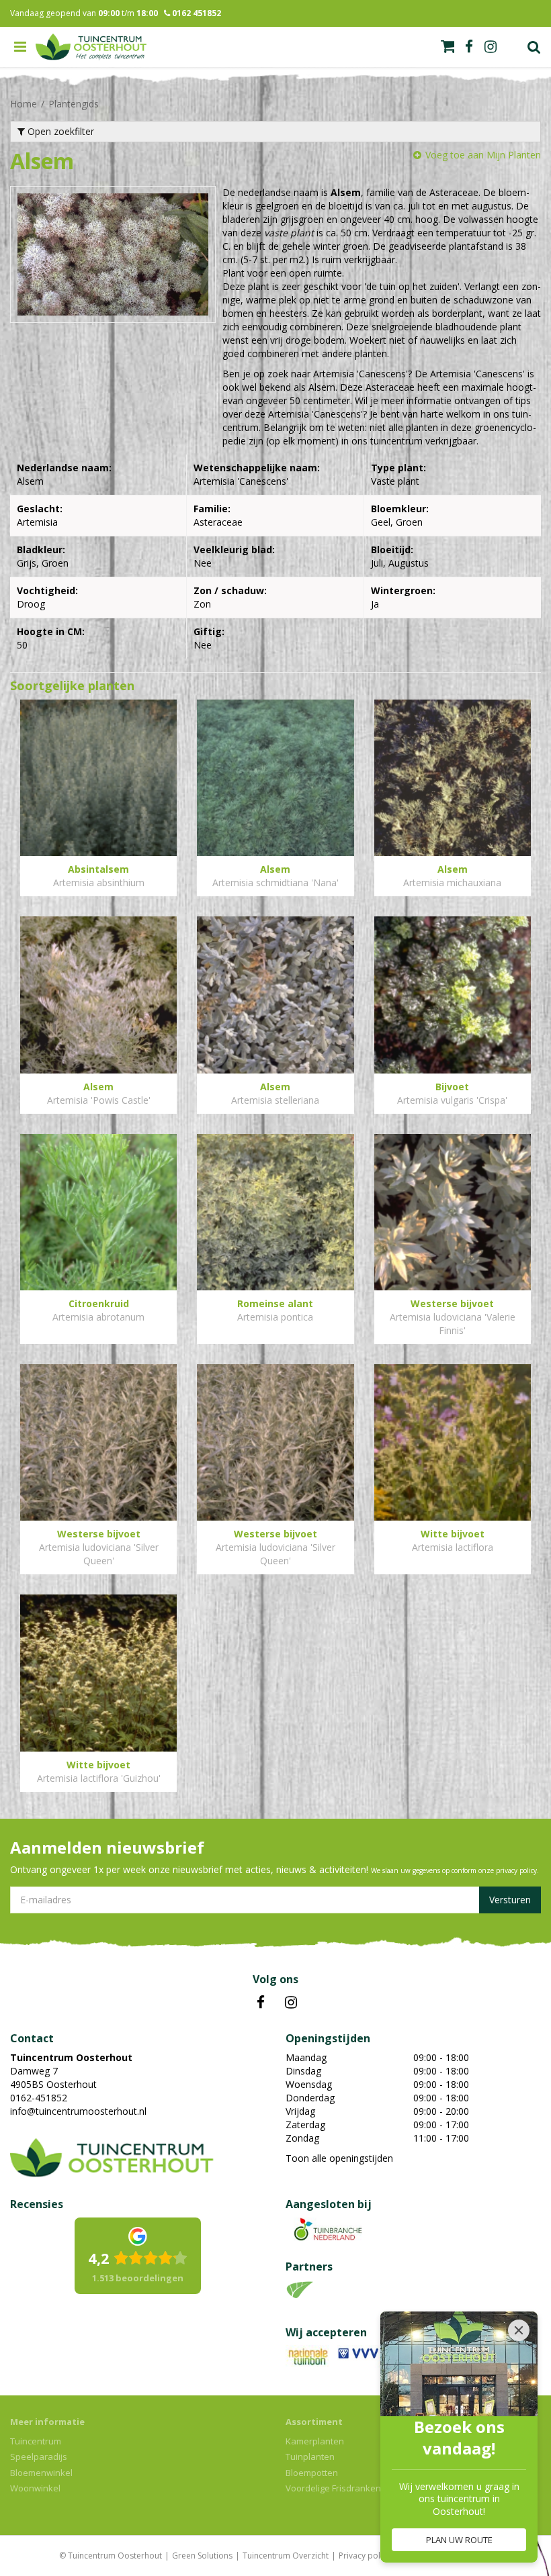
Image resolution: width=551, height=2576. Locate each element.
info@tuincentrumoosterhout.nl (78, 2111)
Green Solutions (202, 2556)
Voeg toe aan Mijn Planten (483, 155)
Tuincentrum (36, 2441)
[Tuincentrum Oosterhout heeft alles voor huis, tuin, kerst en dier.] (91, 47)
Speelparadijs (39, 2456)
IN (291, 2003)
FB (261, 2003)
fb (469, 47)
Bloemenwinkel (41, 2473)
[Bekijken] (448, 46)
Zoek (534, 47)
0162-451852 (39, 2098)
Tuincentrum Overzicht (286, 2556)
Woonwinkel (35, 2488)
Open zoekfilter (59, 131)
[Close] (519, 2330)
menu (20, 47)
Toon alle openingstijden (339, 2158)
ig (491, 47)
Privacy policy (365, 2556)
